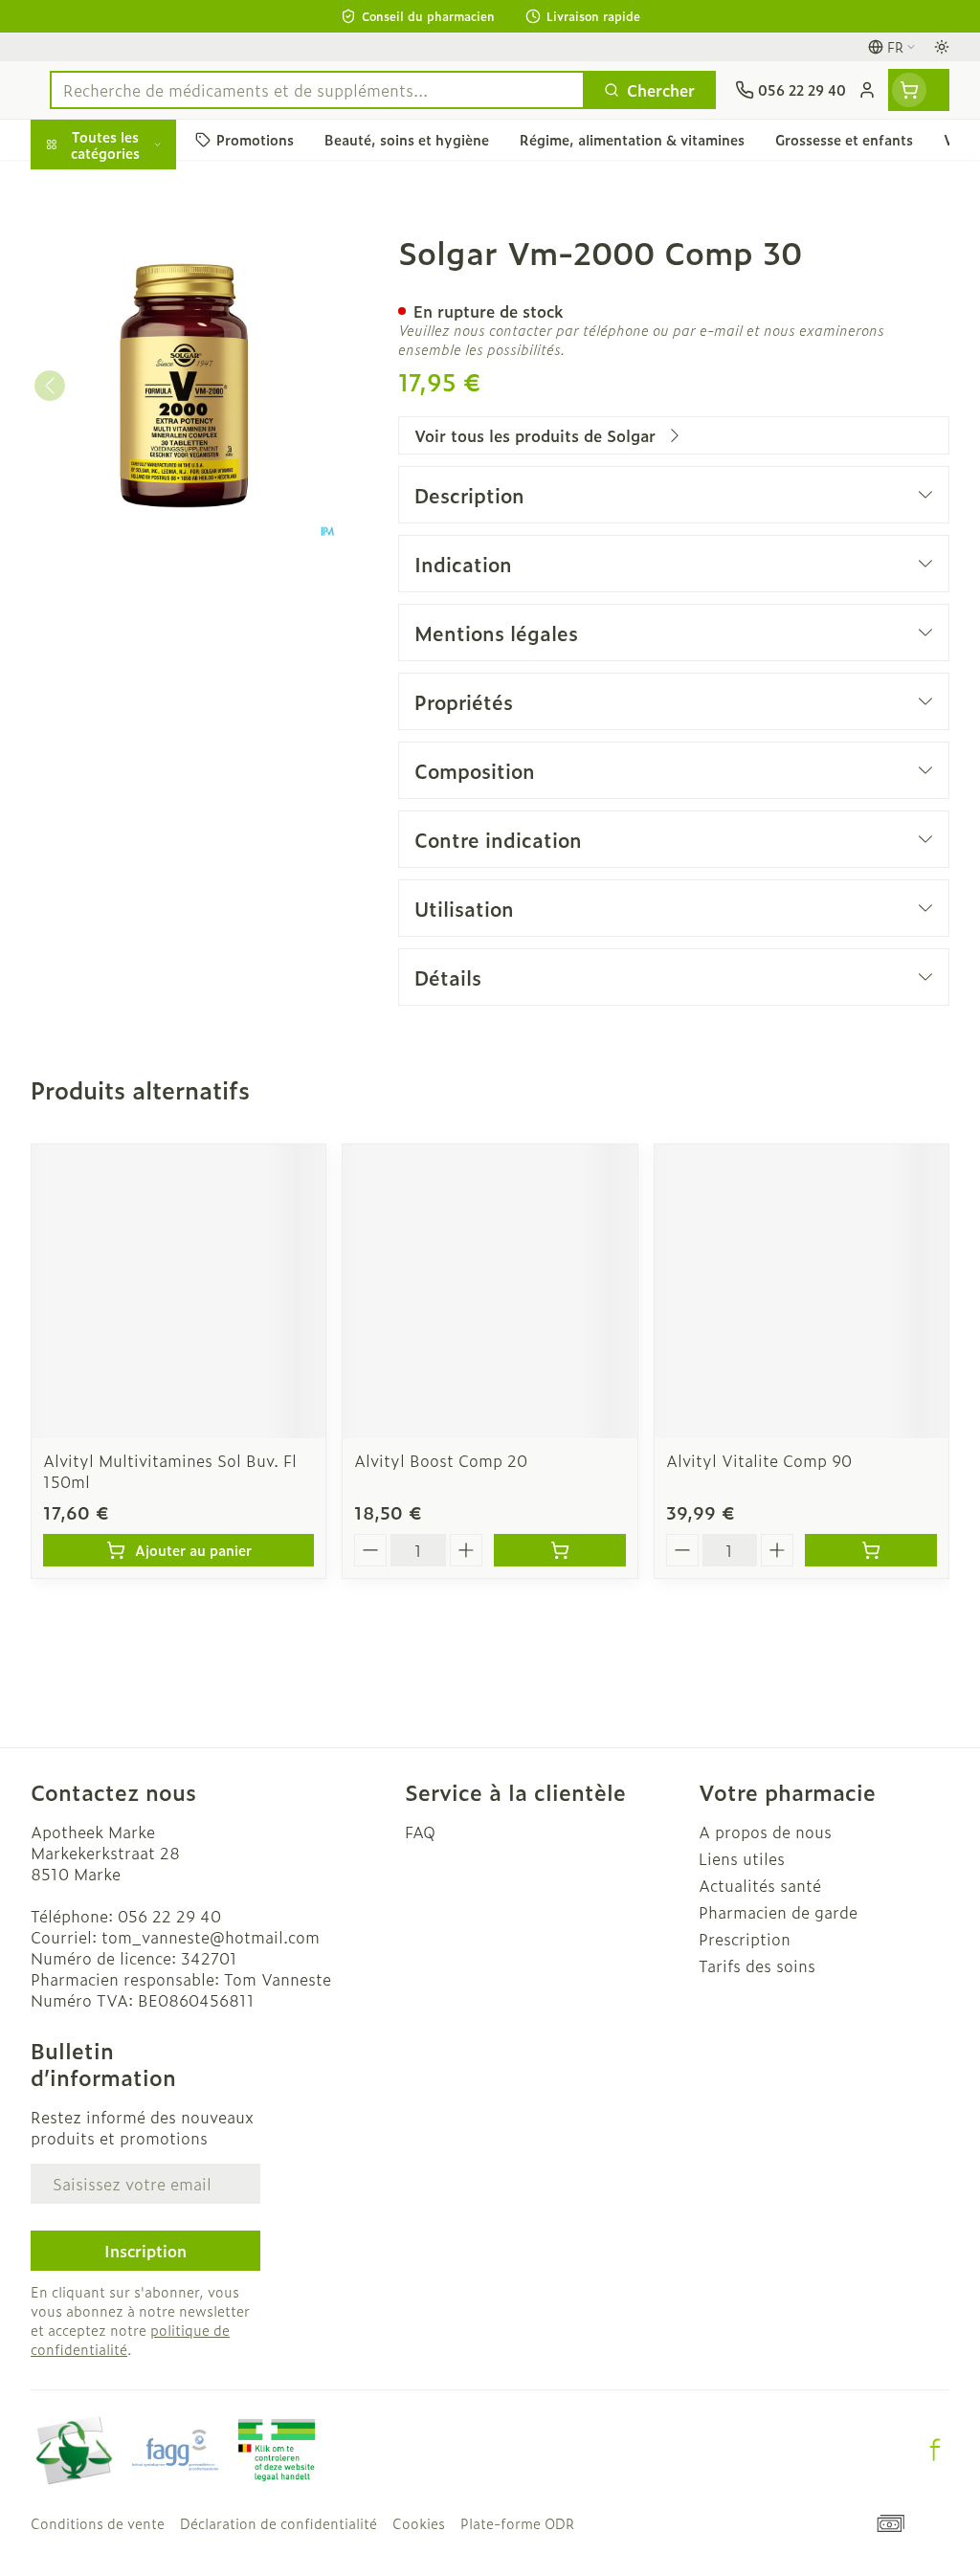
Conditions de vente (98, 2523)
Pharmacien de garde (778, 1912)
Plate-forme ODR (517, 2523)
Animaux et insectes (153, 548)
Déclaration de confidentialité (278, 2523)
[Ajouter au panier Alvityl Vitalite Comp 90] (871, 1550)
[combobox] (317, 90)
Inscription (145, 2251)
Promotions (90, 185)
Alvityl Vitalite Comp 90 (759, 1460)
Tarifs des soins (757, 1965)
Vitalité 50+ (153, 396)
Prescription (745, 1939)
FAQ (420, 1832)
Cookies (419, 2523)
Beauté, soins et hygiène (153, 236)
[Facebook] (935, 2450)
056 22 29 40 (169, 1916)
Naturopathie (153, 442)
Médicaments (153, 594)
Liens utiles (742, 1858)
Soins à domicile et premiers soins (153, 496)
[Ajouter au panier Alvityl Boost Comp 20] (560, 1550)
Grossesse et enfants (153, 350)
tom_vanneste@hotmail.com (211, 1937)
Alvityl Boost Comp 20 (441, 1460)
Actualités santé (760, 1885)
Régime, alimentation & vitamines (153, 298)
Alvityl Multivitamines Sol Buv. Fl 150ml (170, 1471)
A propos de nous (765, 1832)
